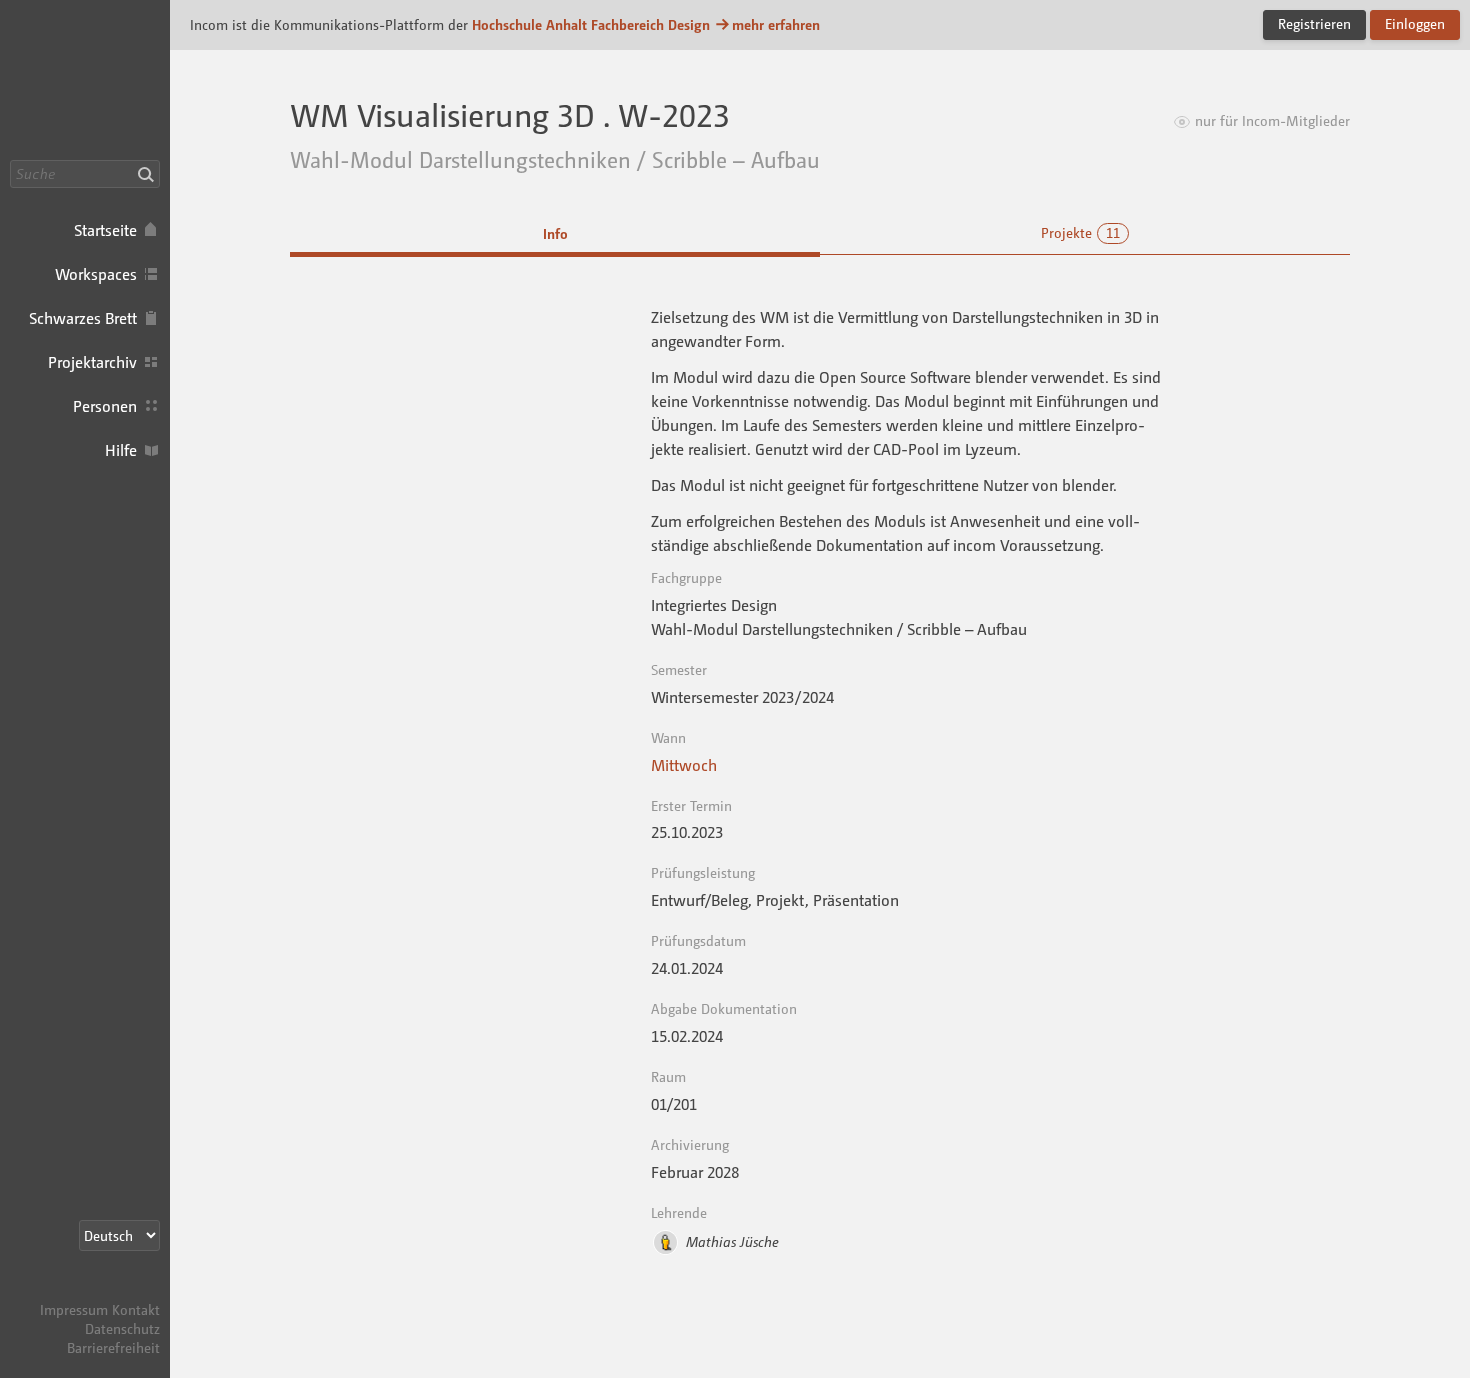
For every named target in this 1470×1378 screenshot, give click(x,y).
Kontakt (136, 1309)
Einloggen (1415, 23)
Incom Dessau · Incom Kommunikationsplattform (85, 80)
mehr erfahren (776, 24)
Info (555, 233)
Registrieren (1314, 23)
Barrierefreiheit (113, 1347)
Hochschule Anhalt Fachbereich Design (591, 24)
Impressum (74, 1309)
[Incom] (125, 1290)
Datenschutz (122, 1328)
